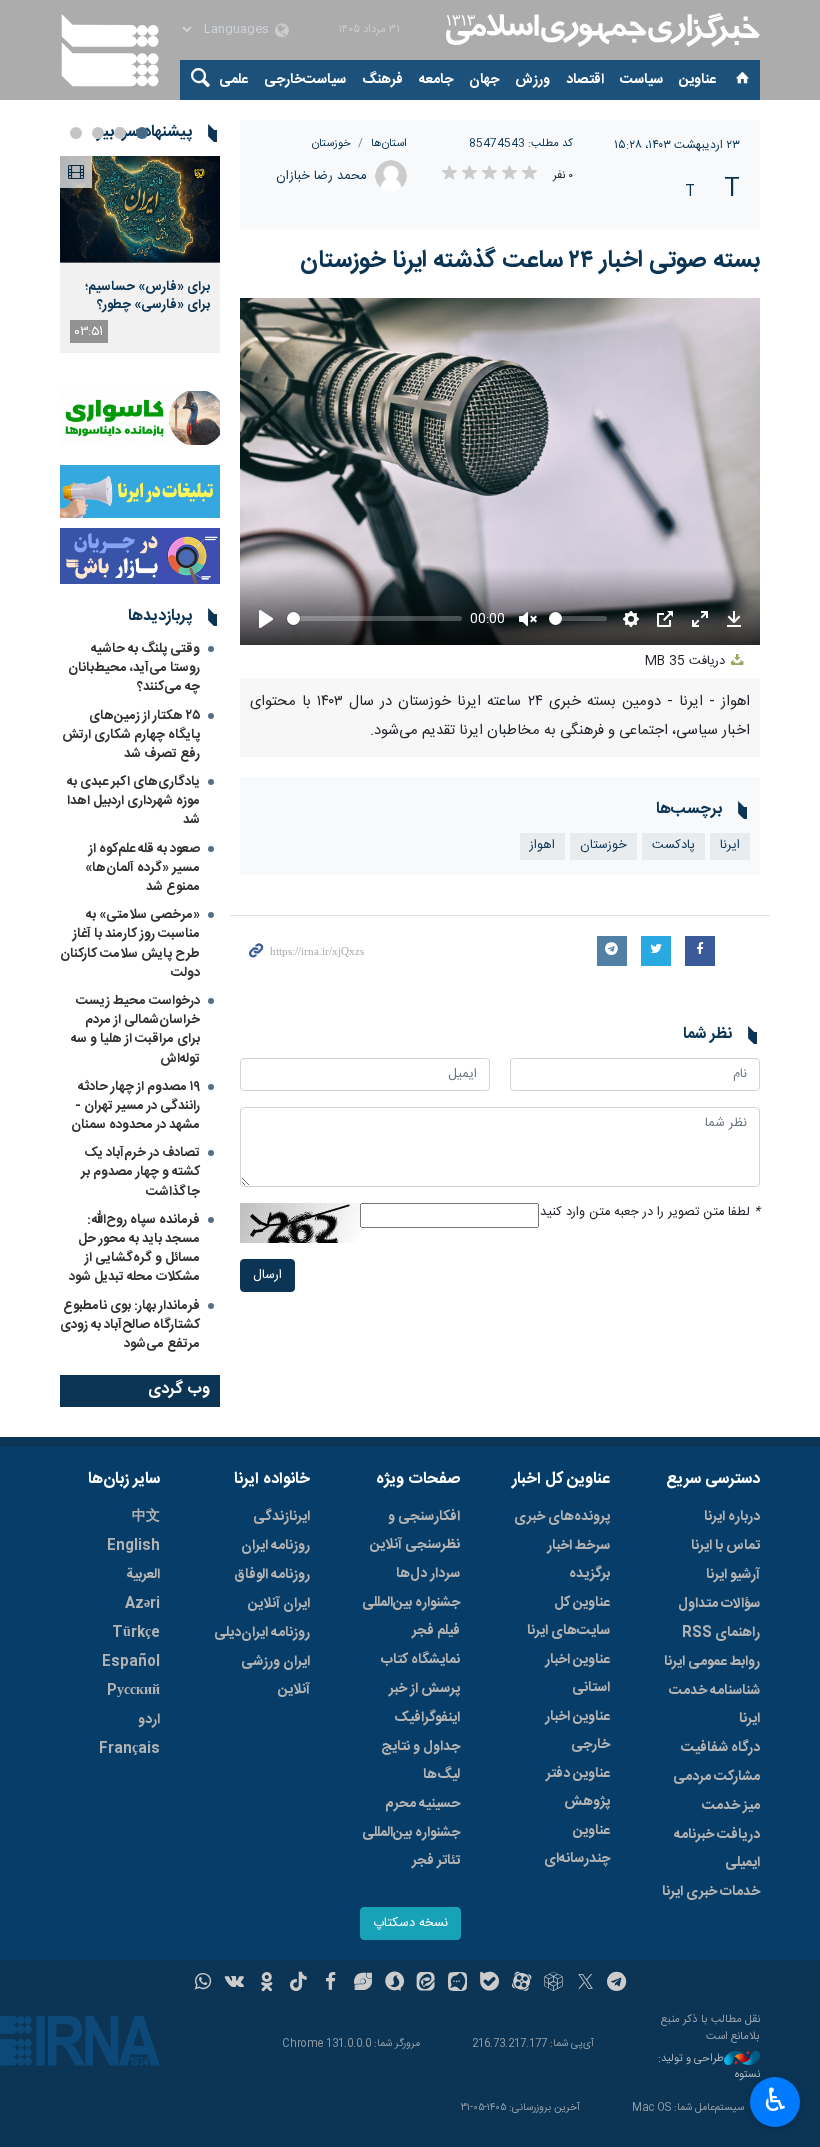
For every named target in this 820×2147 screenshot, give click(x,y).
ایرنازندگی (281, 1517)
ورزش (532, 80)
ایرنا (600, 30)
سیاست (641, 80)
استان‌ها (389, 143)
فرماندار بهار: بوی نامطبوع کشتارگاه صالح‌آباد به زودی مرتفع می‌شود (130, 1325)
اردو (149, 1720)
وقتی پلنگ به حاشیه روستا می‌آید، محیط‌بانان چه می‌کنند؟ (134, 668)
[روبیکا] (553, 1984)
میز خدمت (731, 1806)
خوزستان (331, 143)
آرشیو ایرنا (733, 1575)
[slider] (374, 618)
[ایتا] (426, 1984)
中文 (146, 1517)
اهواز (542, 845)
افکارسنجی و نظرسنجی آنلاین (415, 1531)
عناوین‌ (697, 80)
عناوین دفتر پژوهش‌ (578, 1788)
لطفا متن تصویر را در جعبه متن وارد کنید (650, 1212)
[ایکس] (585, 1984)
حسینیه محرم (422, 1804)
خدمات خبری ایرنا (711, 1892)
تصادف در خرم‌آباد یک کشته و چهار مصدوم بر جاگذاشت (140, 1172)
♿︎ (775, 2100)
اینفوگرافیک (427, 1718)
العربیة (143, 1575)
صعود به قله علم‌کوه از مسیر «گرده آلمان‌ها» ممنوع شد (142, 868)
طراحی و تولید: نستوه (709, 2067)
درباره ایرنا (732, 1517)
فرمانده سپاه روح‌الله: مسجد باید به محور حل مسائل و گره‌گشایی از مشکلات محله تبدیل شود (134, 1249)
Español (131, 1662)
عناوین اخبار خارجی (577, 1731)
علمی (233, 80)
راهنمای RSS (721, 1633)
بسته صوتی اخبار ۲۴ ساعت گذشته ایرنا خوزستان (530, 261)
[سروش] (394, 1984)
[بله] (489, 1984)
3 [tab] (98, 133)
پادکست (673, 845)
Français (129, 1749)
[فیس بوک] (330, 1984)
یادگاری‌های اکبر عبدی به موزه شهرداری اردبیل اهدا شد (133, 801)
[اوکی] (266, 1984)
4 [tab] (76, 133)
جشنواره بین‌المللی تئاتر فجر (411, 1847)
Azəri (142, 1604)
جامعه (436, 80)
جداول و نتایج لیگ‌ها (420, 1761)
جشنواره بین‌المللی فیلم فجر (411, 1617)
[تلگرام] (617, 1984)
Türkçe (136, 1633)
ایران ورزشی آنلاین (275, 1676)
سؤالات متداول (719, 1604)
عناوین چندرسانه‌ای (577, 1845)
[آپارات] (521, 1984)
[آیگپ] (457, 1984)
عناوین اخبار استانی (577, 1674)
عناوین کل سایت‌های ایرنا (568, 1617)
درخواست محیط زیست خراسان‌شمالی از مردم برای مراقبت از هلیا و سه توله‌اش (135, 1030)
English (133, 1546)
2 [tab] (120, 133)
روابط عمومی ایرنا (712, 1662)
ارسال (267, 1275)
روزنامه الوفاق (272, 1575)
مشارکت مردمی (716, 1777)
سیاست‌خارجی (305, 80)
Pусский (133, 1691)
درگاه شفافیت (720, 1748)
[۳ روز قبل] (140, 209)
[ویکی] (234, 1984)
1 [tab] (142, 133)
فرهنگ (382, 80)
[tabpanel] (140, 254)
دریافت (687, 661)
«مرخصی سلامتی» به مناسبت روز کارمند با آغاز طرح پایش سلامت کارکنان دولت (130, 944)
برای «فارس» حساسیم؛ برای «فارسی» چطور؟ (147, 296)
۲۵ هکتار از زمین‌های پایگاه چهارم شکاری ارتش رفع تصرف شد (131, 735)
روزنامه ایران (275, 1546)
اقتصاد (585, 80)
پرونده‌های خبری (562, 1517)
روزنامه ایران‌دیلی (262, 1633)
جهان (484, 80)
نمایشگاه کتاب (420, 1660)
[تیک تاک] (298, 1984)
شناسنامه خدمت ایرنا (714, 1705)
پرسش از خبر (424, 1689)
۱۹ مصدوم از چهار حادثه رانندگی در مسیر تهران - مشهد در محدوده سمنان (135, 1106)
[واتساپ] (203, 1984)
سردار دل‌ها (428, 1574)
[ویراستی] (362, 1984)
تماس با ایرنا (725, 1546)
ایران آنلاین (279, 1604)
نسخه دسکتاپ (410, 1923)
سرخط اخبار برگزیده (578, 1560)
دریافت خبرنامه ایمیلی (717, 1849)
